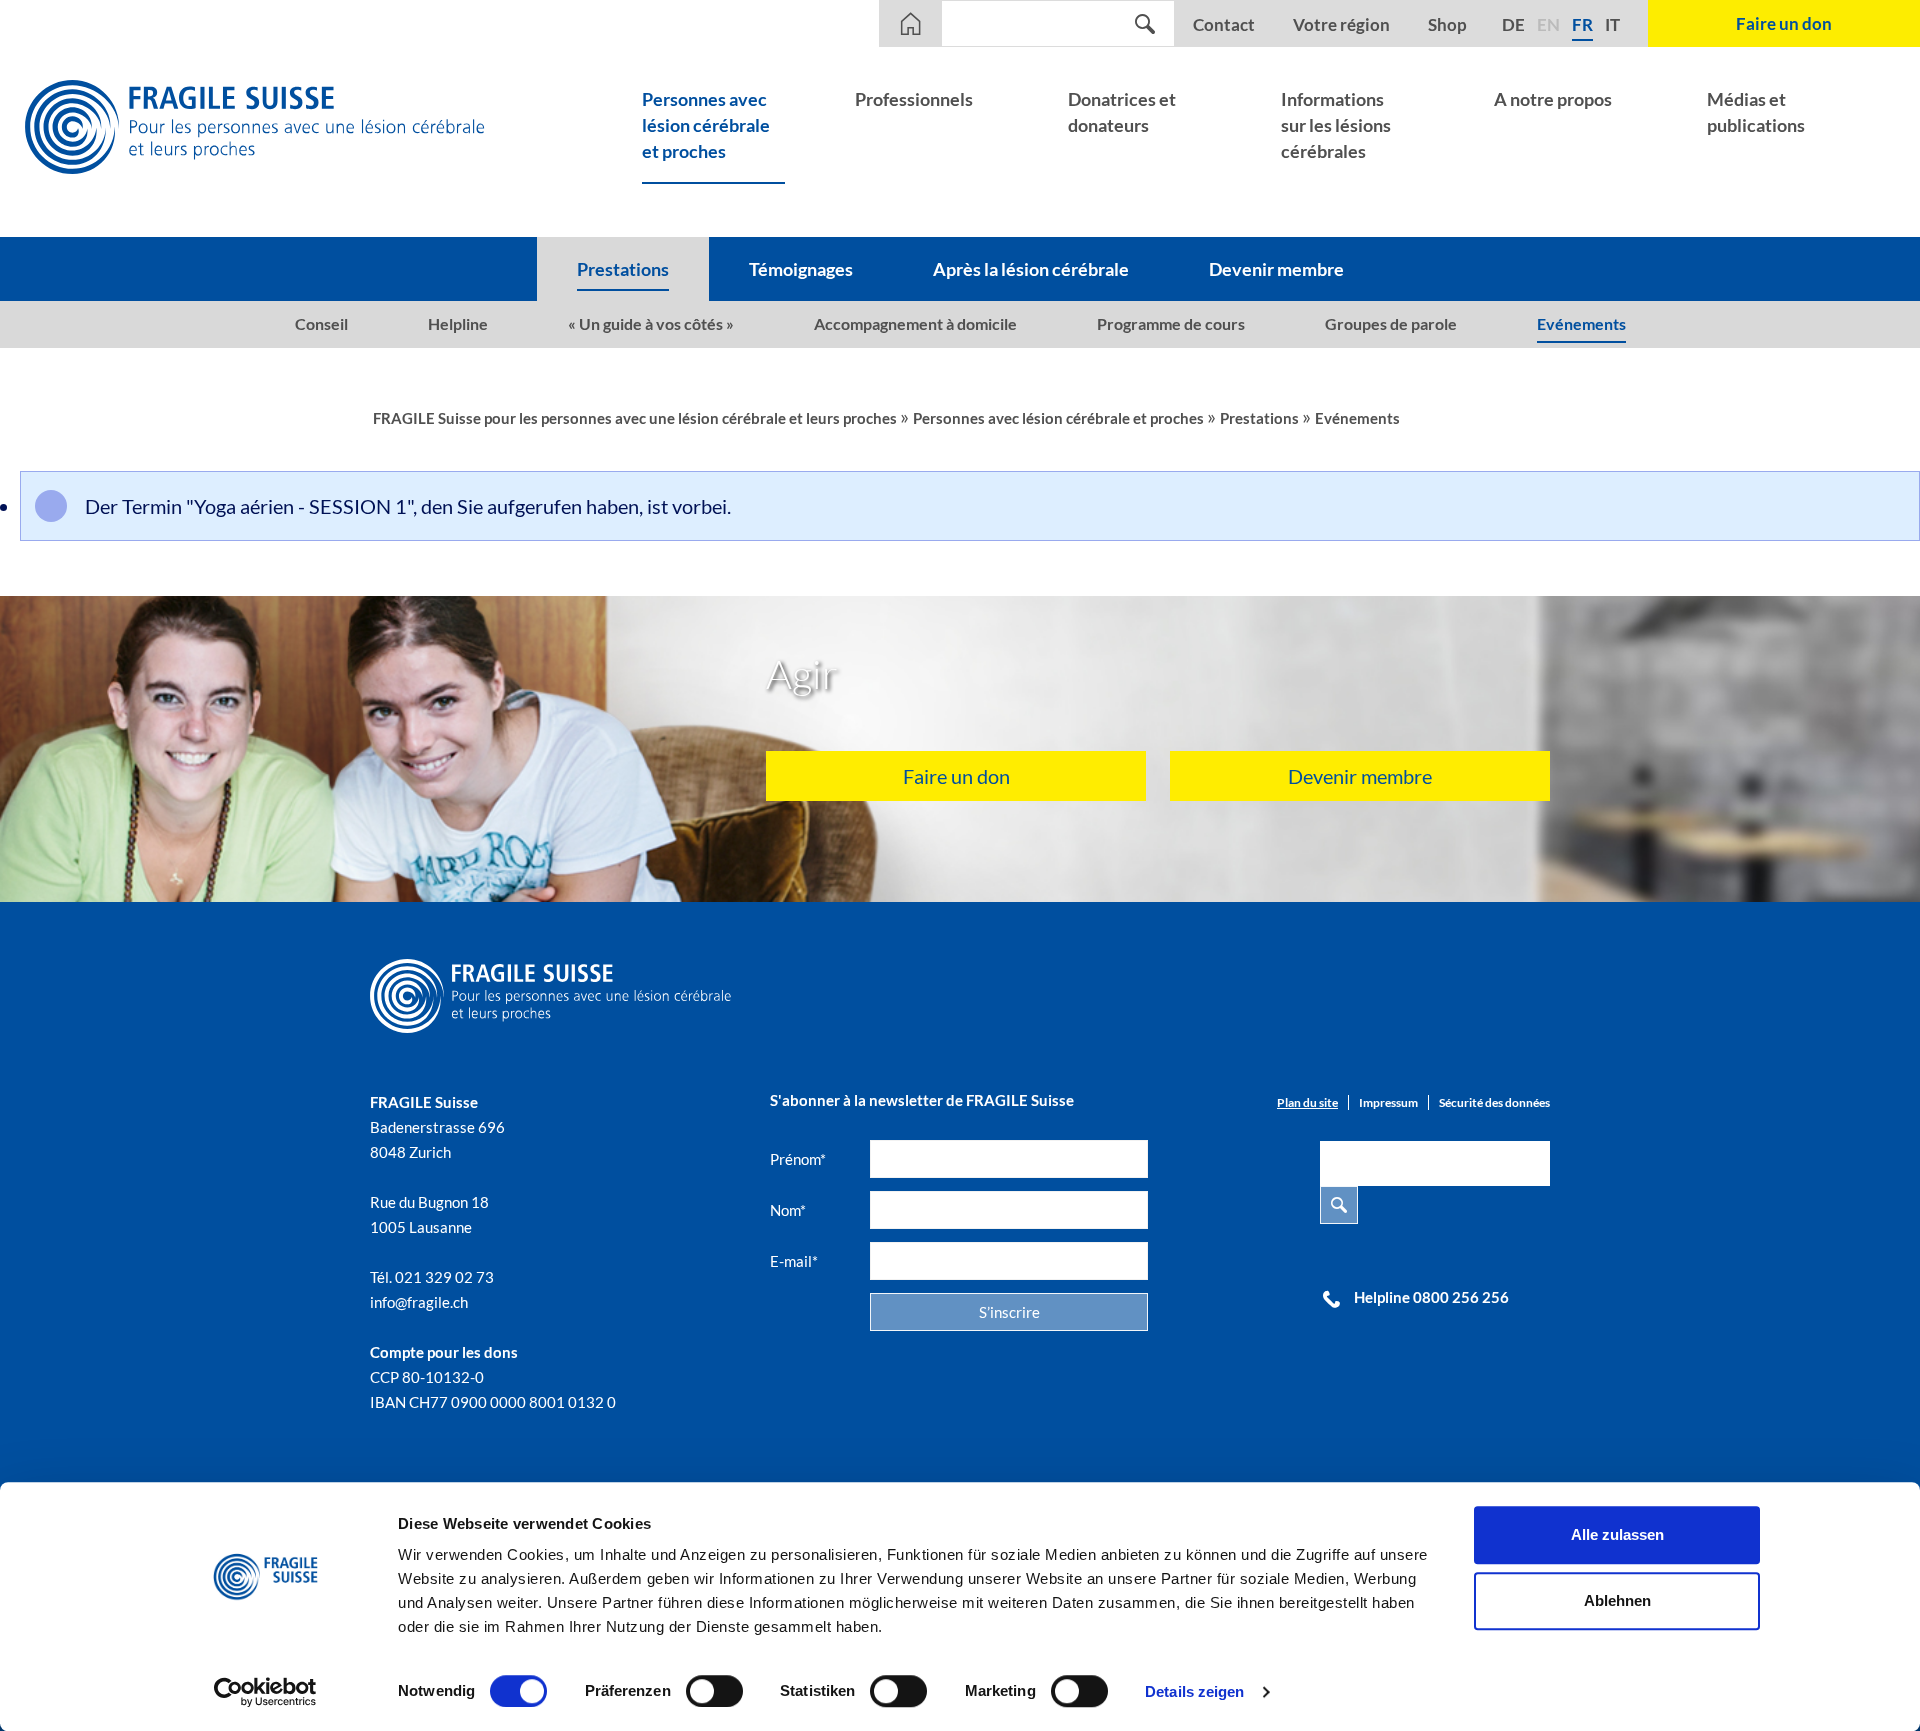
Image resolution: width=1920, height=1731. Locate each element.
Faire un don (956, 776)
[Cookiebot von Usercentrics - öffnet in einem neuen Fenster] (265, 1692)
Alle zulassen (1617, 1534)
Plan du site (1307, 1102)
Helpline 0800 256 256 (1431, 1297)
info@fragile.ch (419, 1302)
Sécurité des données (1494, 1102)
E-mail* (794, 1261)
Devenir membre (1360, 776)
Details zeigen (1194, 1691)
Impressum (1388, 1102)
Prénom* (798, 1159)
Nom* (788, 1210)
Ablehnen (1617, 1600)
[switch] (714, 1691)
